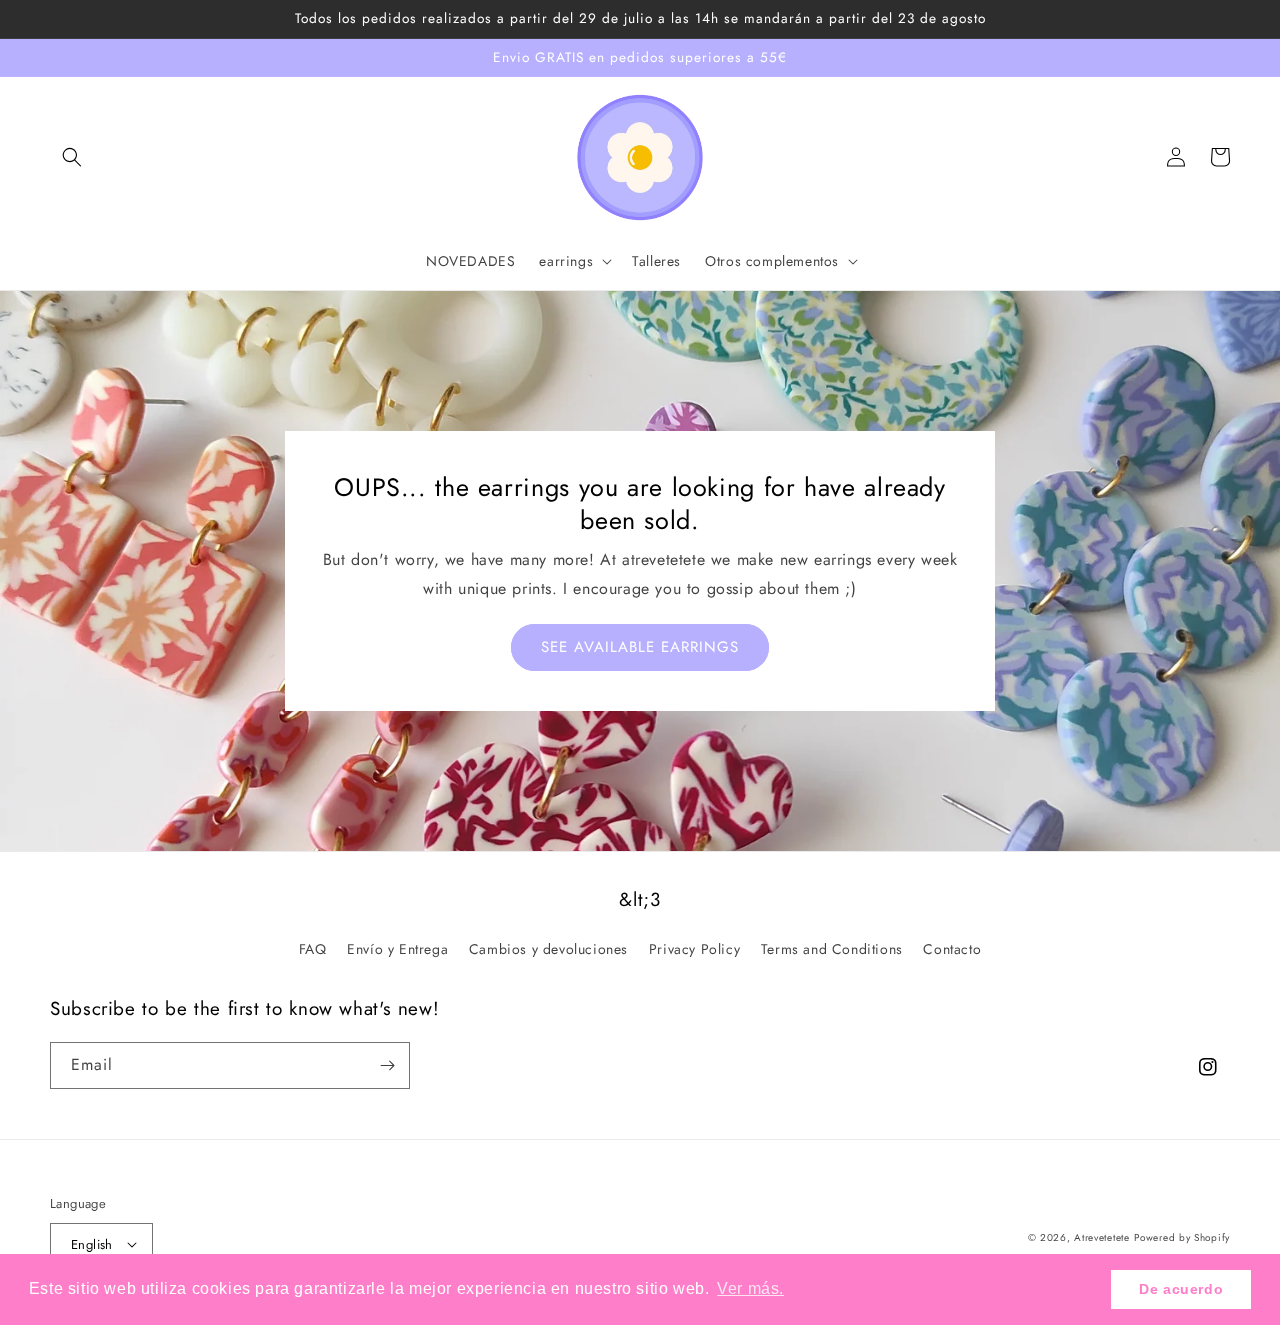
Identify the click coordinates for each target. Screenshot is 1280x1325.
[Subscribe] (387, 1065)
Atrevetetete (1101, 1237)
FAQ (313, 949)
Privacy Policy (694, 949)
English (92, 1244)
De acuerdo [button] (1181, 1289)
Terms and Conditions (832, 949)
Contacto (952, 949)
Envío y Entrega (397, 949)
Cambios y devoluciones (548, 949)
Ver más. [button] (750, 1288)
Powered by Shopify (1182, 1237)
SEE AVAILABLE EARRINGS (640, 647)
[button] (72, 157)
